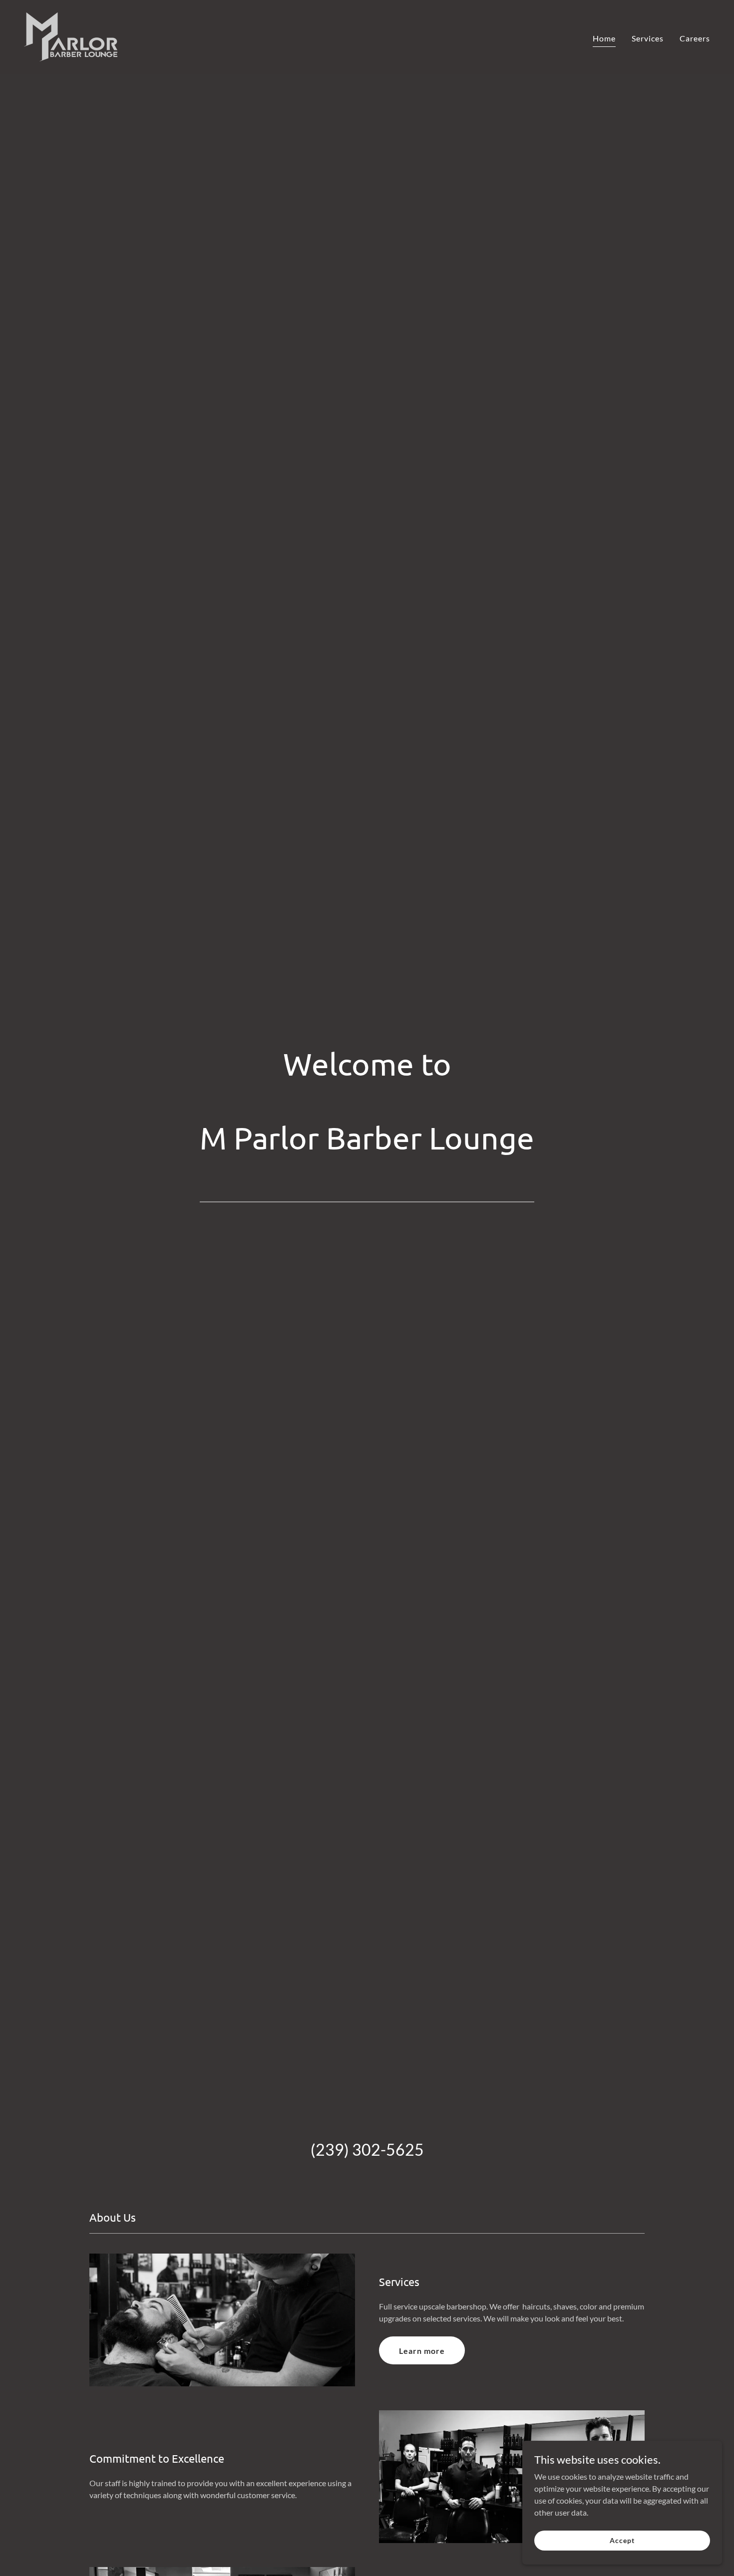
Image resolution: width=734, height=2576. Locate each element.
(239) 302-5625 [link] (367, 2149)
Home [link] (604, 38)
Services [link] (648, 38)
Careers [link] (695, 38)
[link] (71, 36)
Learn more (422, 2351)
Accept (622, 2540)
